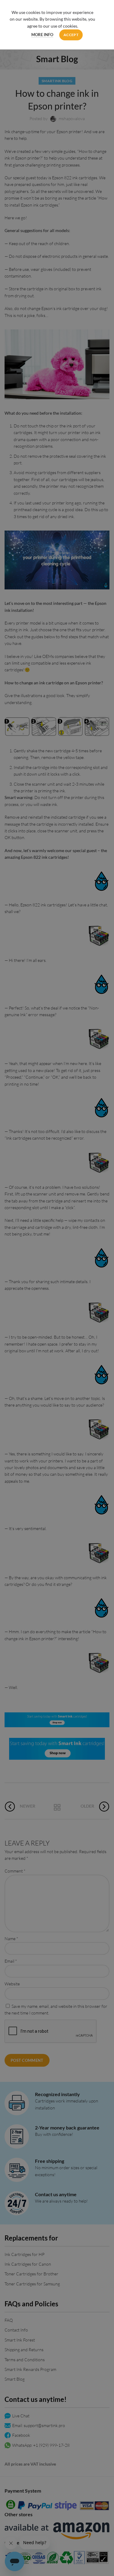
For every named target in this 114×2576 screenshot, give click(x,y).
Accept (71, 35)
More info (42, 35)
